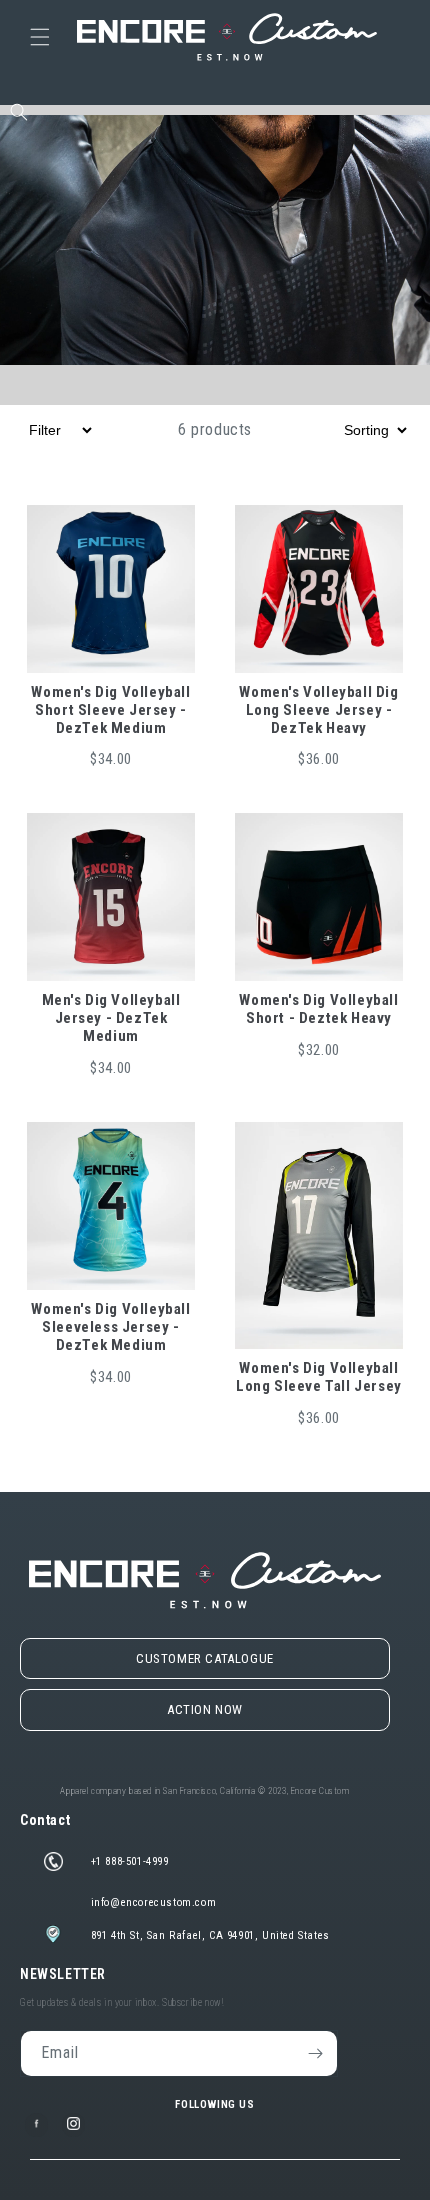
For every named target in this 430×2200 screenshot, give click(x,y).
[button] (40, 37)
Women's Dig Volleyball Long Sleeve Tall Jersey (319, 1377)
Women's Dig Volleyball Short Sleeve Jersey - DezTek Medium (110, 710)
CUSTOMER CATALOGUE (205, 1658)
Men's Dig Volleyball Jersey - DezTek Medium (111, 1018)
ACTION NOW (205, 1709)
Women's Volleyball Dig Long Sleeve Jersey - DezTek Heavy (318, 710)
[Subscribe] (315, 2053)
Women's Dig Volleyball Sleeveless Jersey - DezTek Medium (110, 1327)
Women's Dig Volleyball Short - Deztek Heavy (318, 1009)
